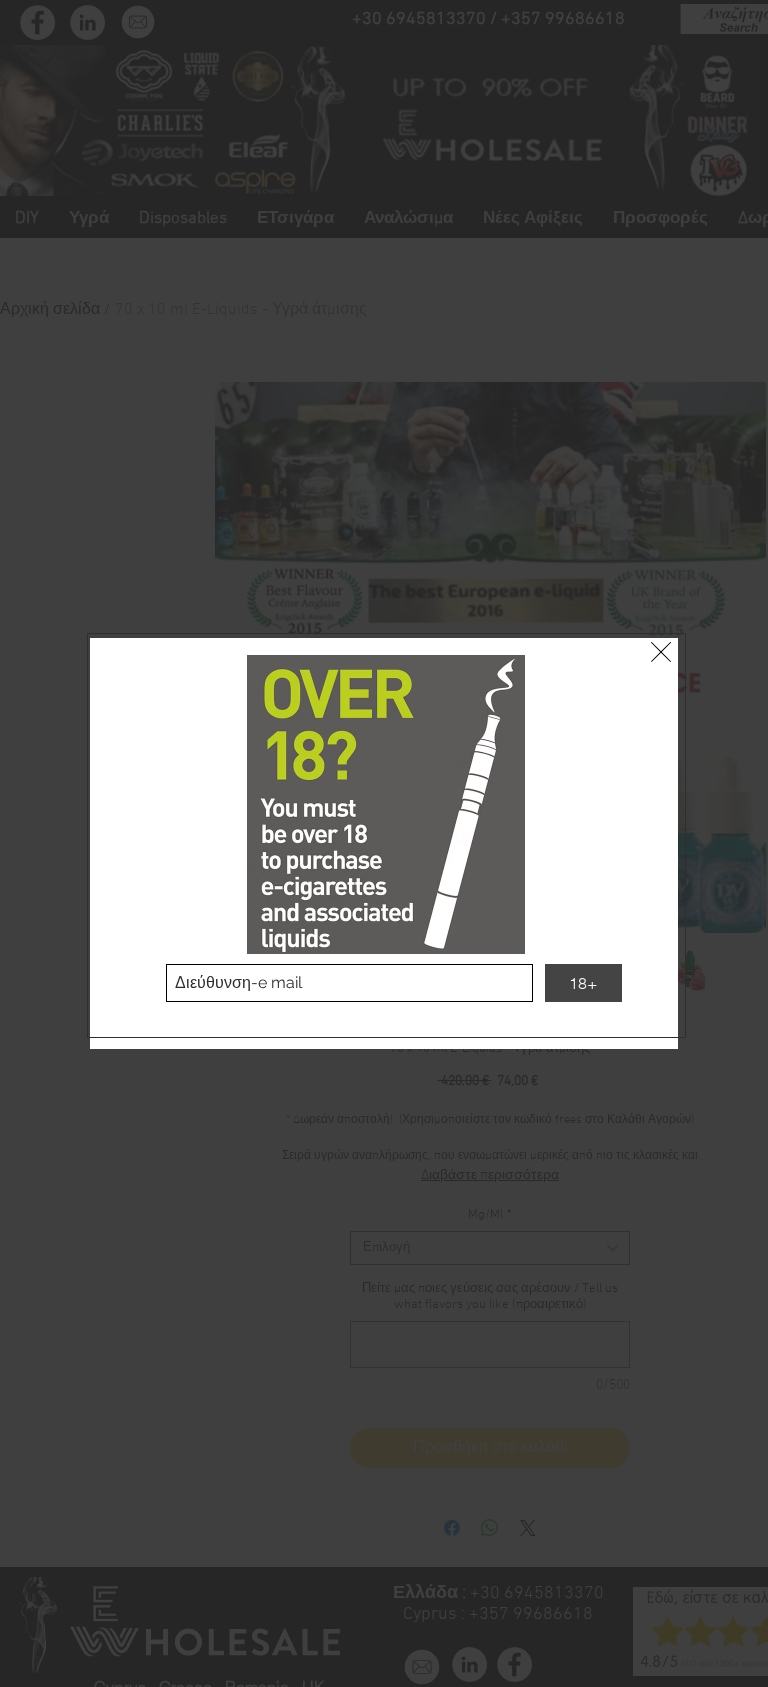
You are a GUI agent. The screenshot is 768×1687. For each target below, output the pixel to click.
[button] (661, 652)
